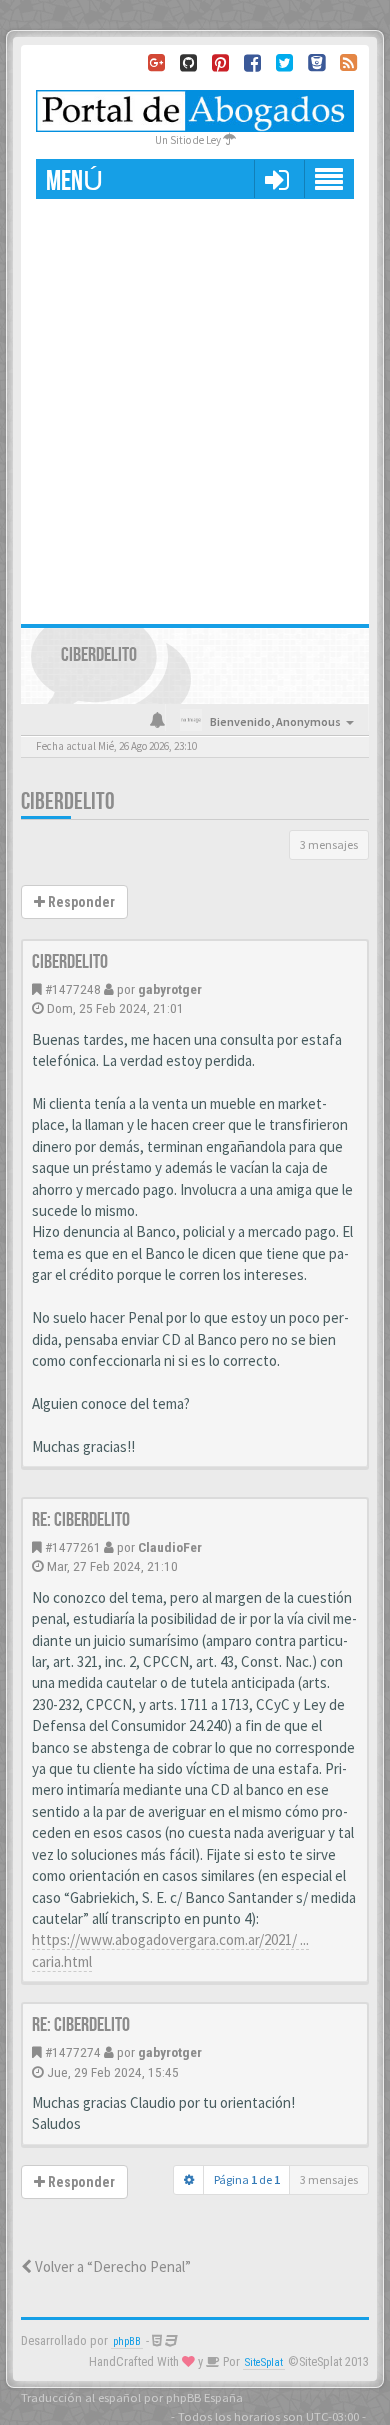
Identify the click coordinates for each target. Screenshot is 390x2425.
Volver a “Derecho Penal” (111, 2266)
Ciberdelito (68, 801)
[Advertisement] (195, 404)
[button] (276, 179)
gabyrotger (170, 989)
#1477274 (73, 2052)
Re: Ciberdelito (81, 1520)
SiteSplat (264, 2362)
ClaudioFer (170, 1547)
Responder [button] (80, 902)
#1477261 (73, 1547)
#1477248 (73, 989)
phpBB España (204, 2397)
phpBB (127, 2341)
